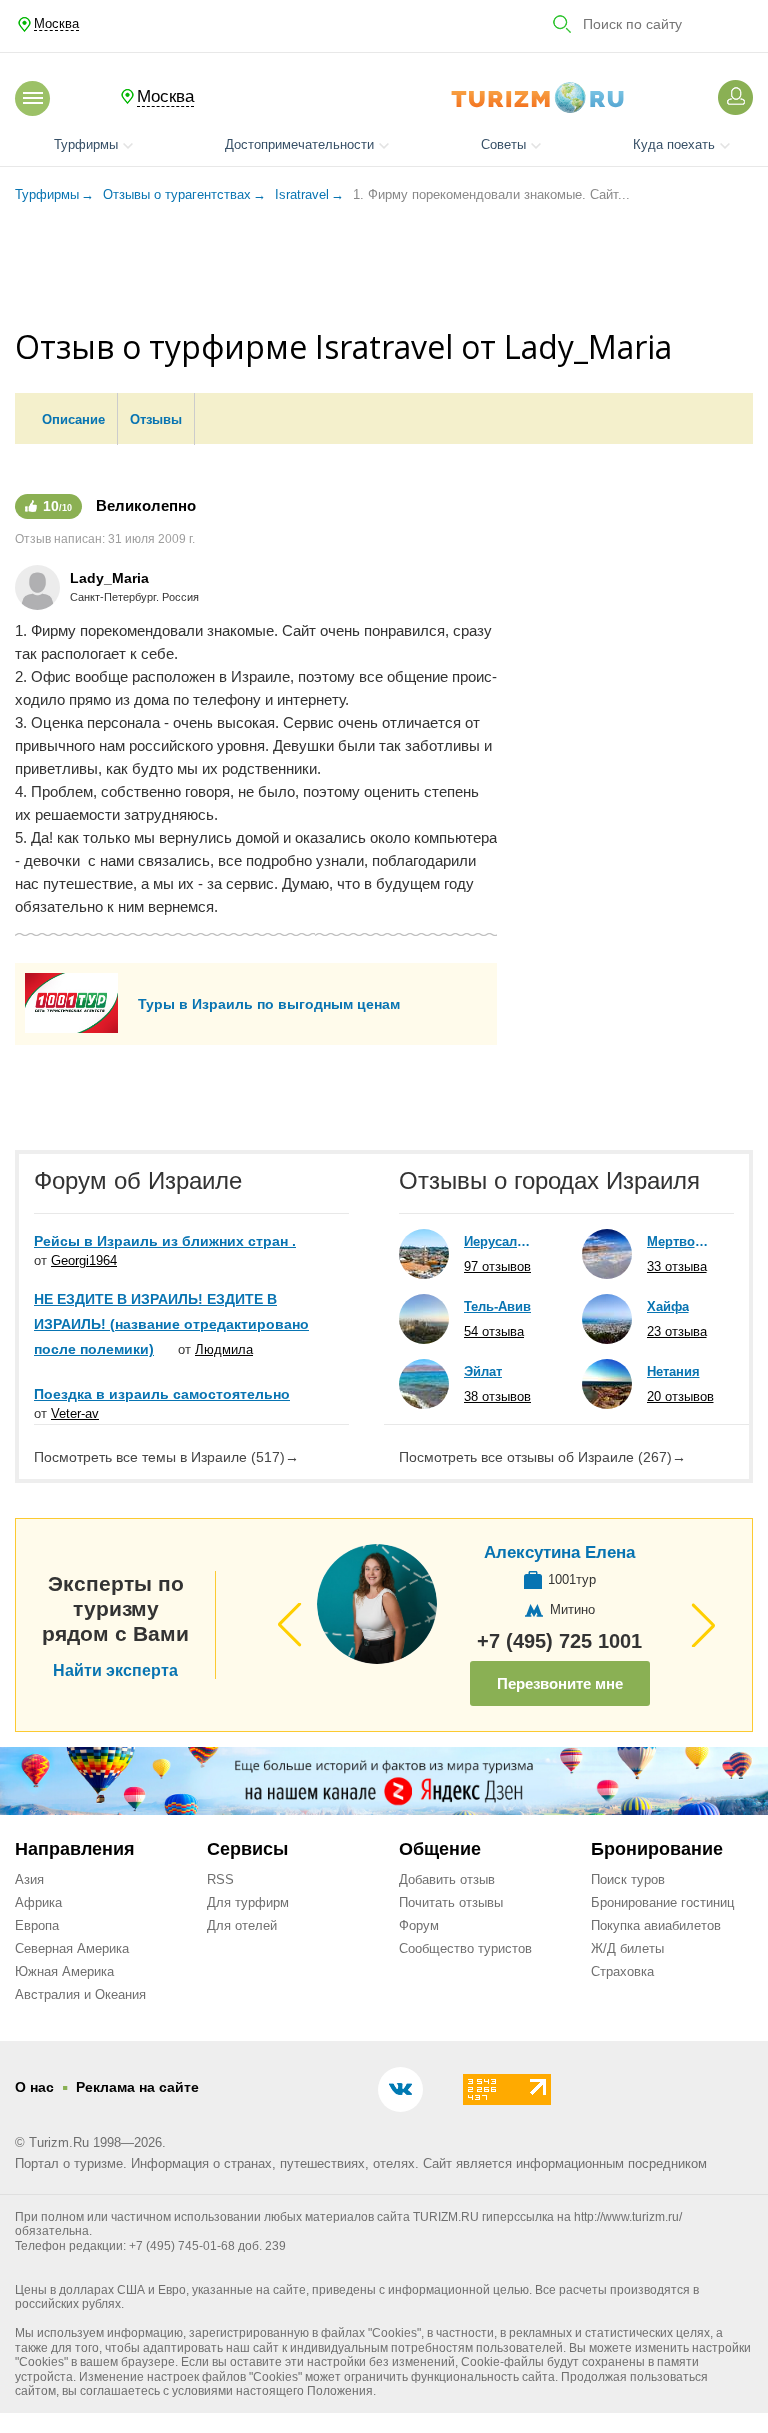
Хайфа (668, 1306)
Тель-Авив (497, 1306)
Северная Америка (72, 1948)
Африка (38, 1902)
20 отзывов (680, 1396)
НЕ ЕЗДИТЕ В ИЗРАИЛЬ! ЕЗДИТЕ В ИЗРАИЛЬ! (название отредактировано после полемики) (171, 1324)
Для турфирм (248, 1902)
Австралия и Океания (80, 1994)
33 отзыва (677, 1266)
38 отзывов (497, 1396)
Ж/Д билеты (627, 1948)
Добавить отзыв (447, 1879)
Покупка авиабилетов (656, 1925)
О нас (34, 2087)
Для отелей (242, 1925)
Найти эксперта (115, 1671)
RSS (220, 1879)
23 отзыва (677, 1331)
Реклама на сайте (137, 2087)
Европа (37, 1925)
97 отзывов (497, 1266)
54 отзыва (494, 1331)
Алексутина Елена (559, 1552)
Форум (419, 1925)
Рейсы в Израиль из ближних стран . (165, 1241)
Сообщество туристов (465, 1948)
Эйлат (483, 1371)
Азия (29, 1879)
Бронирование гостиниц (662, 1902)
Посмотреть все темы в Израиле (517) (166, 1457)
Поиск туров (628, 1879)
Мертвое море (681, 1241)
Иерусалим (498, 1241)
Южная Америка (64, 1971)
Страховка (622, 1971)
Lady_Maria (109, 578)
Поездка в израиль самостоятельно (162, 1394)
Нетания (673, 1371)
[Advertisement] (384, 269)
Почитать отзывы (451, 1902)
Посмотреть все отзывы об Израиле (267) (542, 1457)
